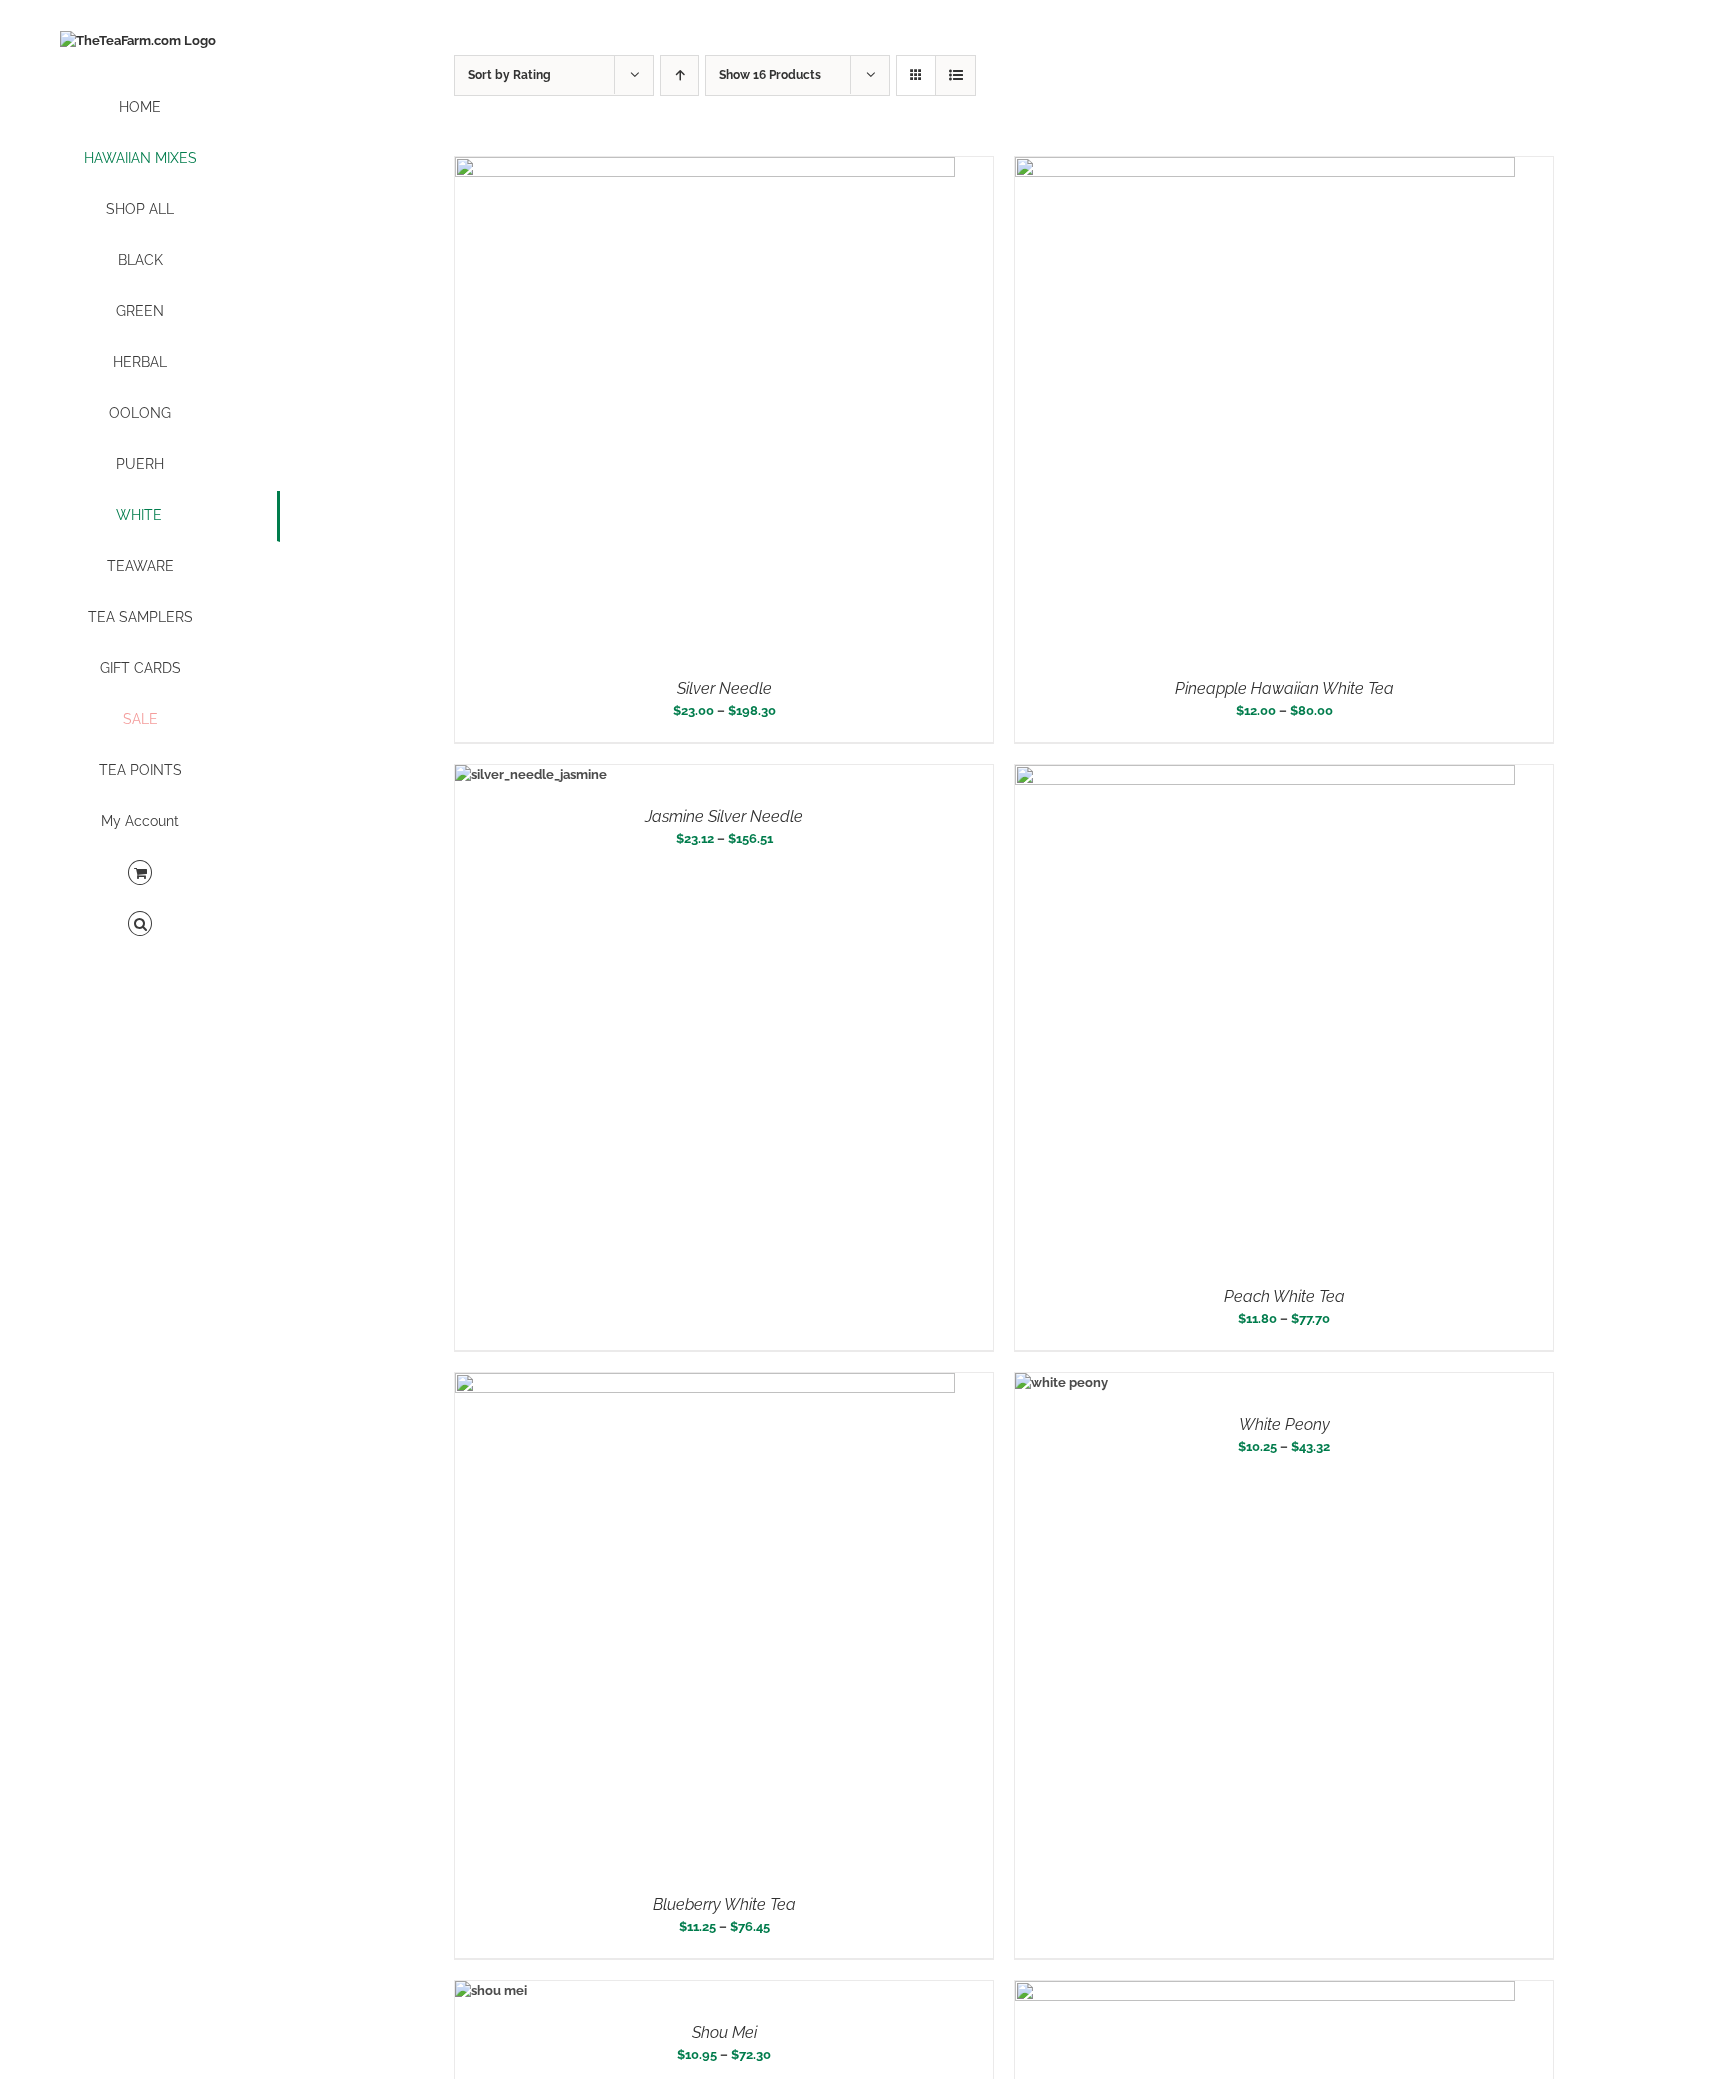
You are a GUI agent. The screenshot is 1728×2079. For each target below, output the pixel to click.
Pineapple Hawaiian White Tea (1284, 688)
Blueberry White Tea (724, 1904)
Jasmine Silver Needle (724, 816)
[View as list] (955, 75)
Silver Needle (724, 688)
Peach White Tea (1284, 1296)
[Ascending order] (679, 75)
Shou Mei (724, 2032)
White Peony (1284, 1424)
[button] (140, 924)
